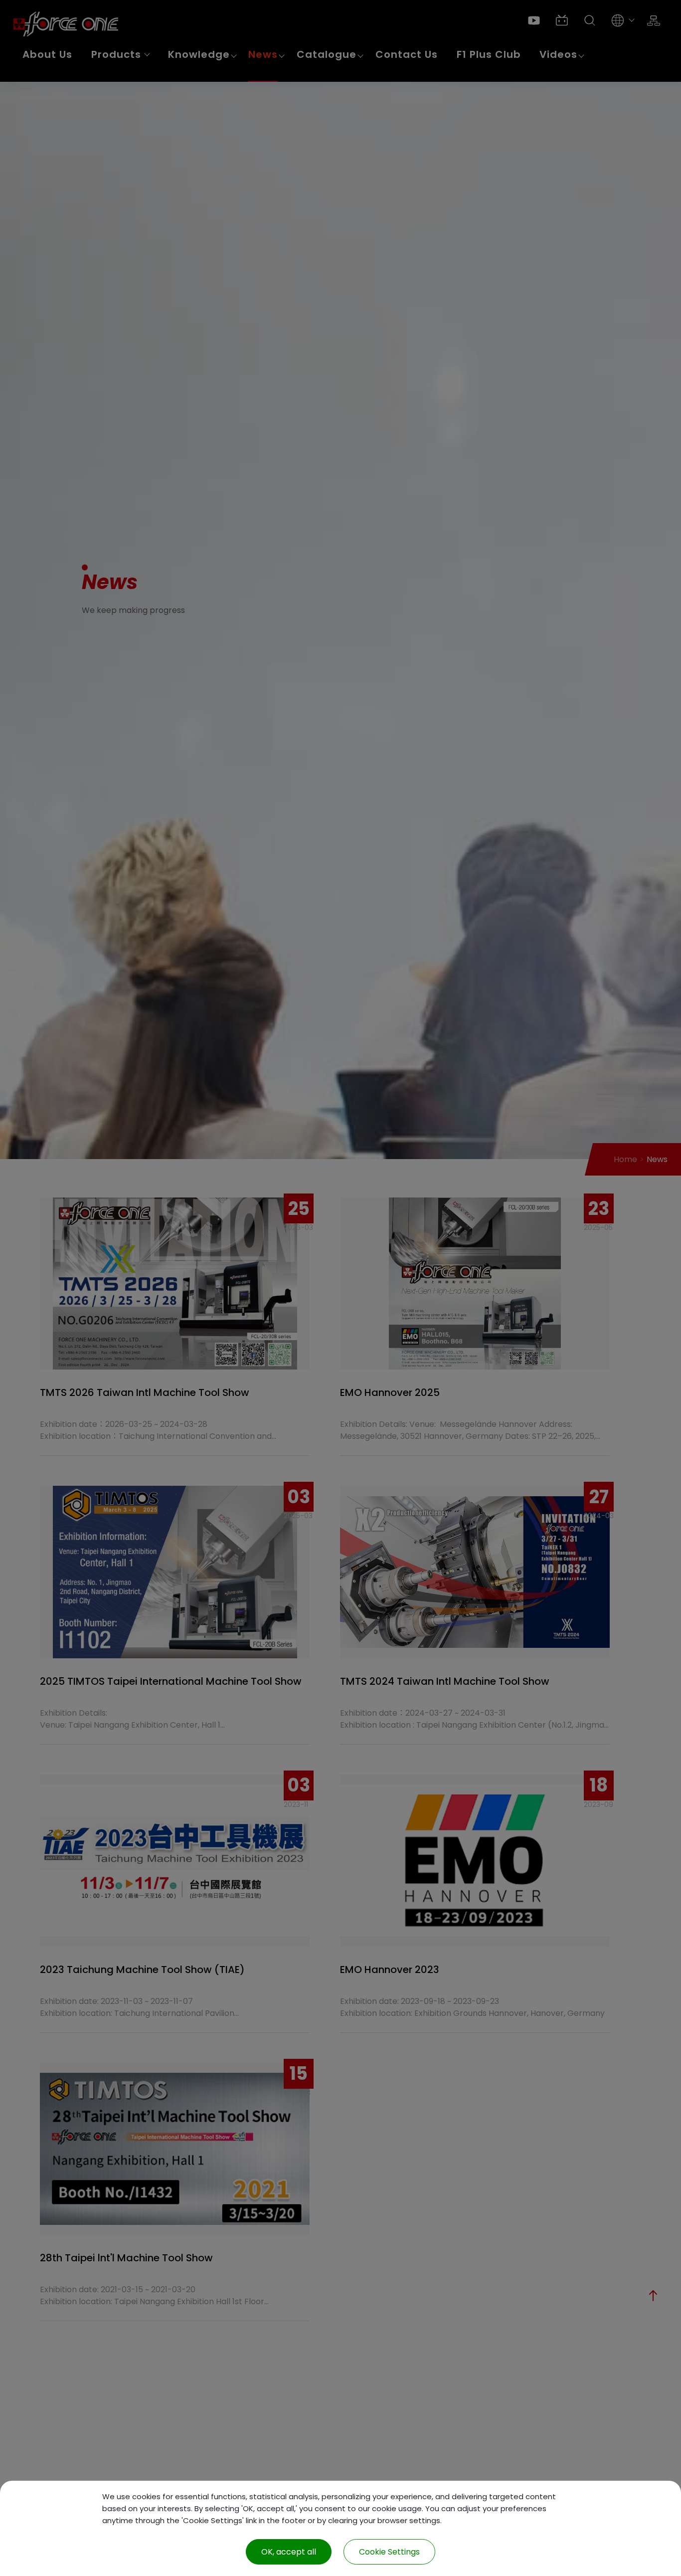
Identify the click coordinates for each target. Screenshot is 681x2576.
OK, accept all (289, 2552)
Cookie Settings (389, 2552)
